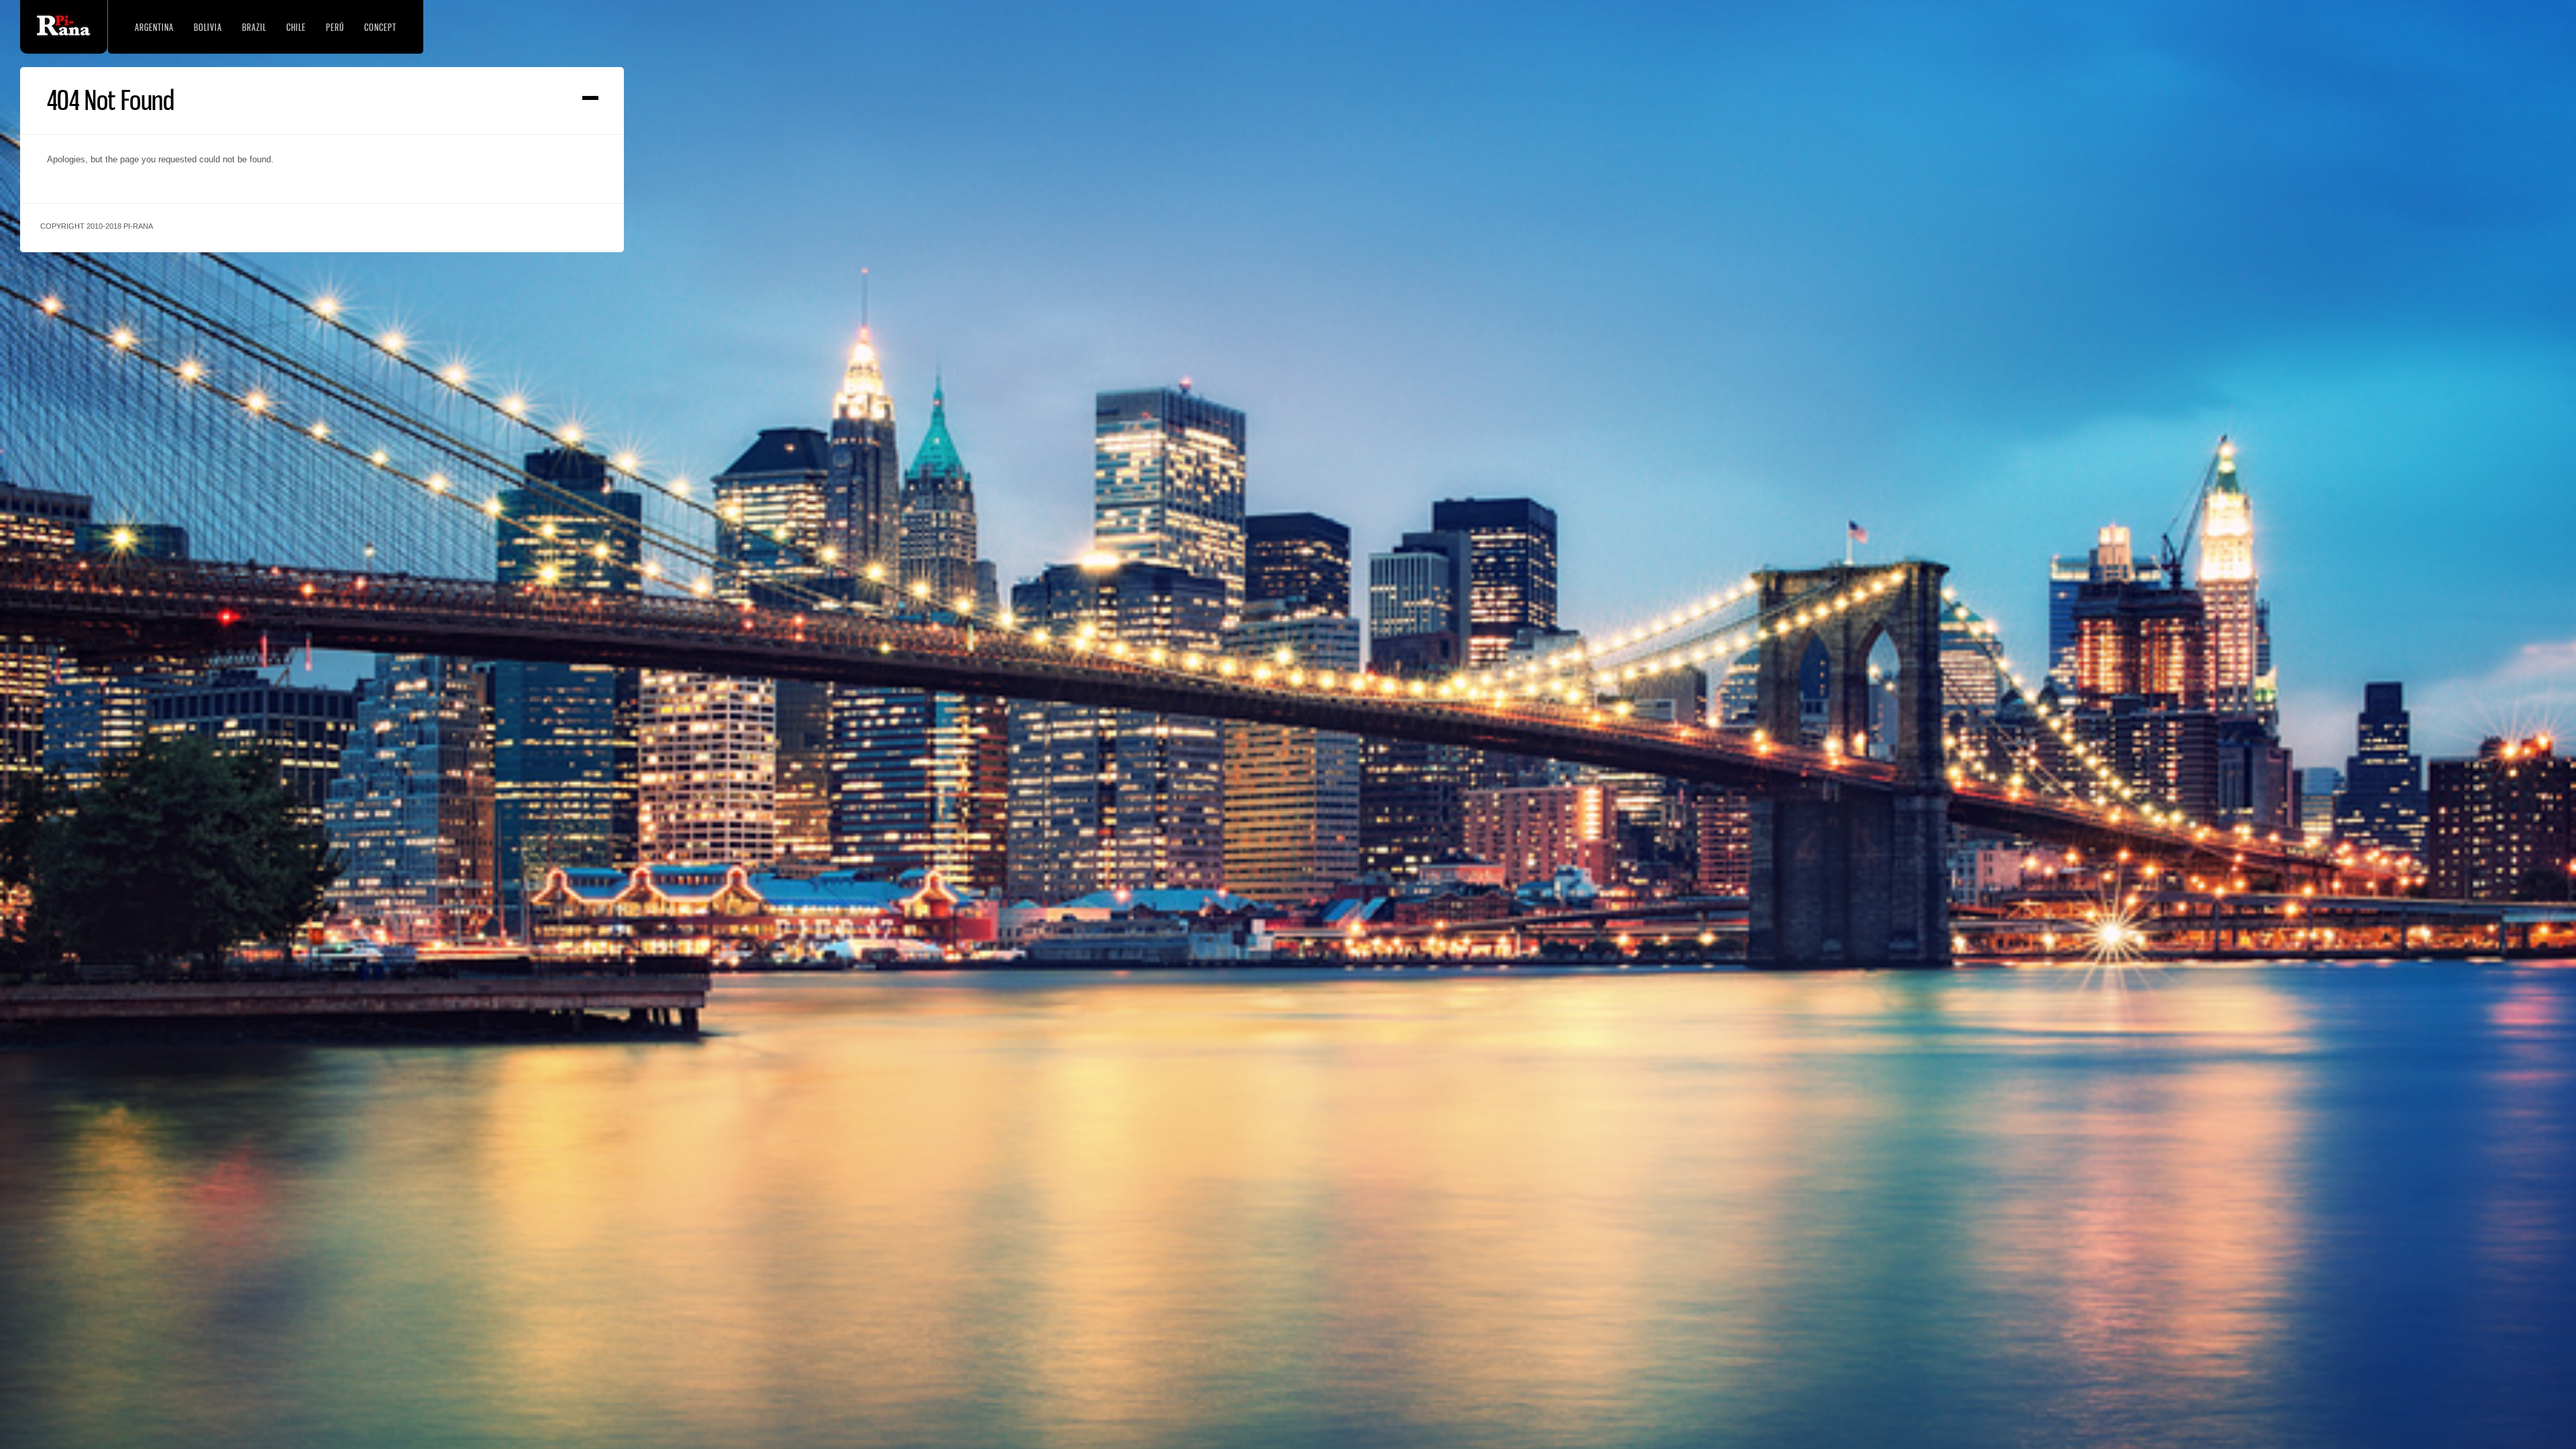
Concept (380, 27)
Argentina (154, 27)
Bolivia (208, 27)
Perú (335, 27)
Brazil (254, 27)
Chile (296, 27)
